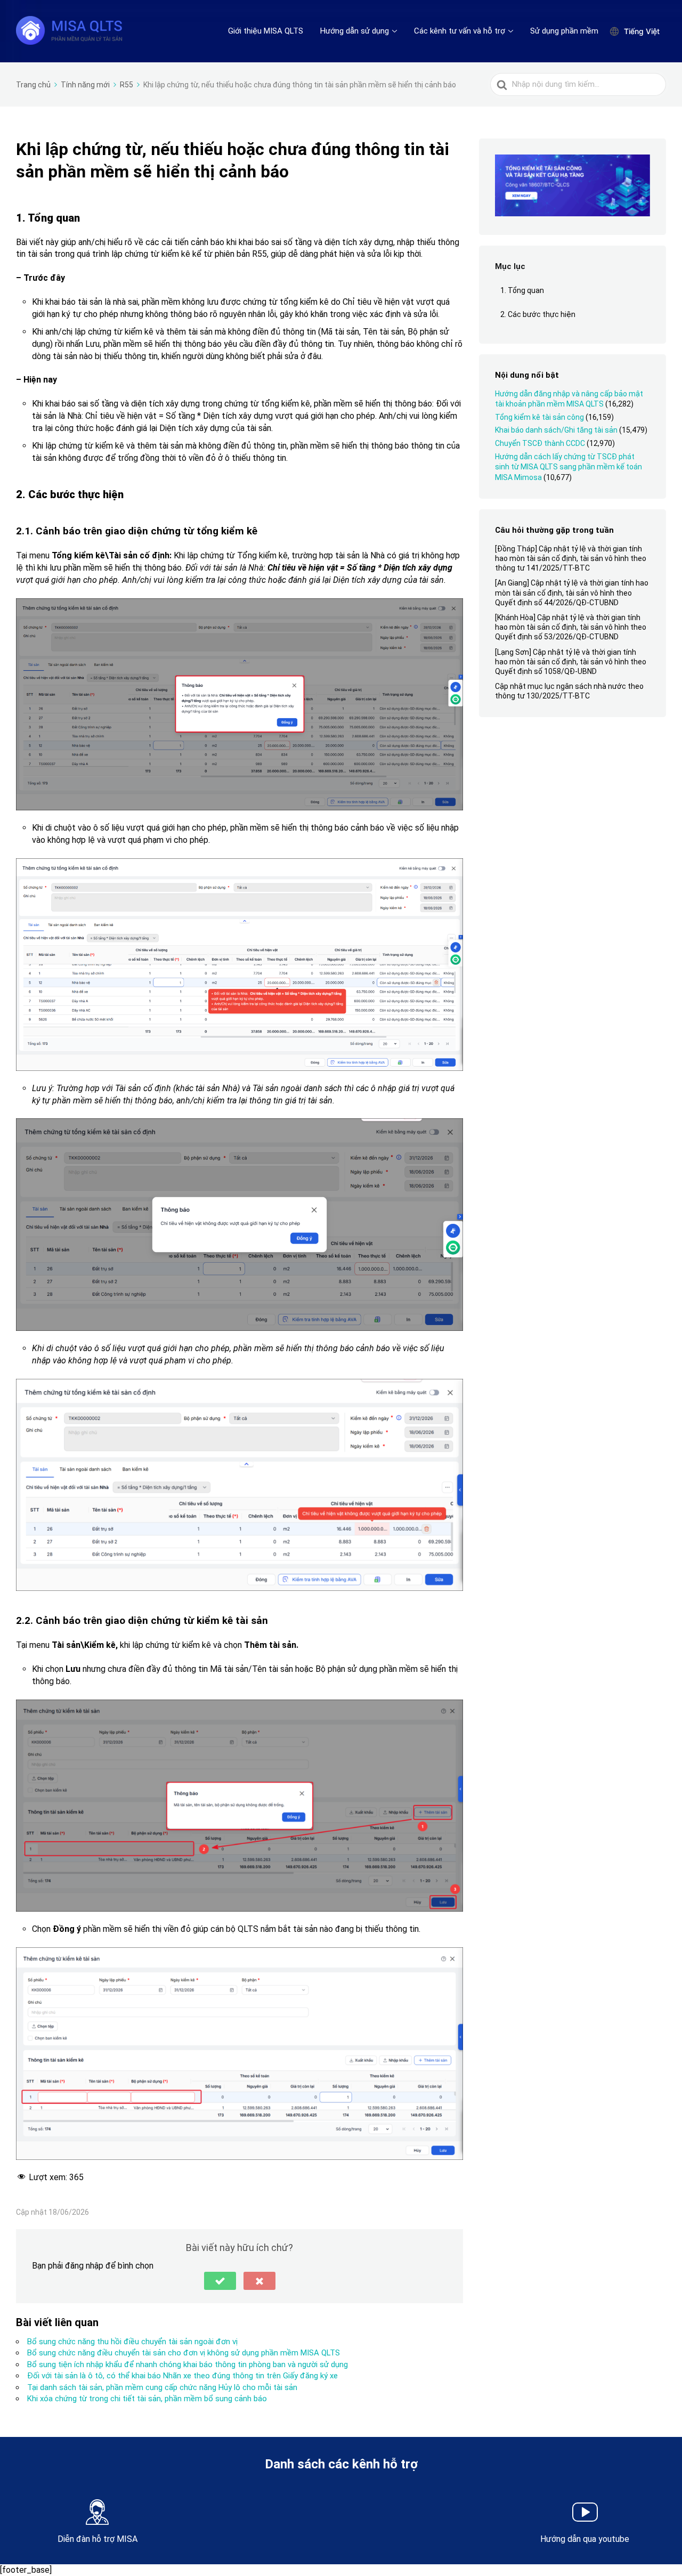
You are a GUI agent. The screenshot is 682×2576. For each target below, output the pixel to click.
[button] (220, 2281)
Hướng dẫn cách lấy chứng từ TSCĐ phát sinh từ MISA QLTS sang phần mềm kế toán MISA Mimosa (569, 467)
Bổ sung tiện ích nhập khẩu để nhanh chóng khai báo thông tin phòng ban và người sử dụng (188, 2364)
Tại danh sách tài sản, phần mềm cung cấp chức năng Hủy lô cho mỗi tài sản (162, 2387)
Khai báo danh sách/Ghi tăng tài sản (556, 430)
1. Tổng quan (522, 290)
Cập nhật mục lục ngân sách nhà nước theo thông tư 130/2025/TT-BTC (569, 691)
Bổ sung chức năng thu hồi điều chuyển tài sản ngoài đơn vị (132, 2342)
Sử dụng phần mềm (564, 31)
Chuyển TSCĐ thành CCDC (540, 443)
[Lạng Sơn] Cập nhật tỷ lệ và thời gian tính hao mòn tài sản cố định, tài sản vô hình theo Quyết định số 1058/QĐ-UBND (571, 662)
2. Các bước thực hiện (538, 314)
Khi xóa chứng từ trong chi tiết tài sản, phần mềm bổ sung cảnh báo (147, 2399)
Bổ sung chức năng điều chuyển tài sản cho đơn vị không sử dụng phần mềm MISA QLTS (184, 2353)
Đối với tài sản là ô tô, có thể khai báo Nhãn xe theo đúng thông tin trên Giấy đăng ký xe (182, 2376)
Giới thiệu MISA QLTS (266, 31)
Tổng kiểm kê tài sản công (539, 417)
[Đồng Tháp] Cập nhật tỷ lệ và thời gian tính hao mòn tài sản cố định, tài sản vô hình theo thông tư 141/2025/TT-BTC (571, 558)
